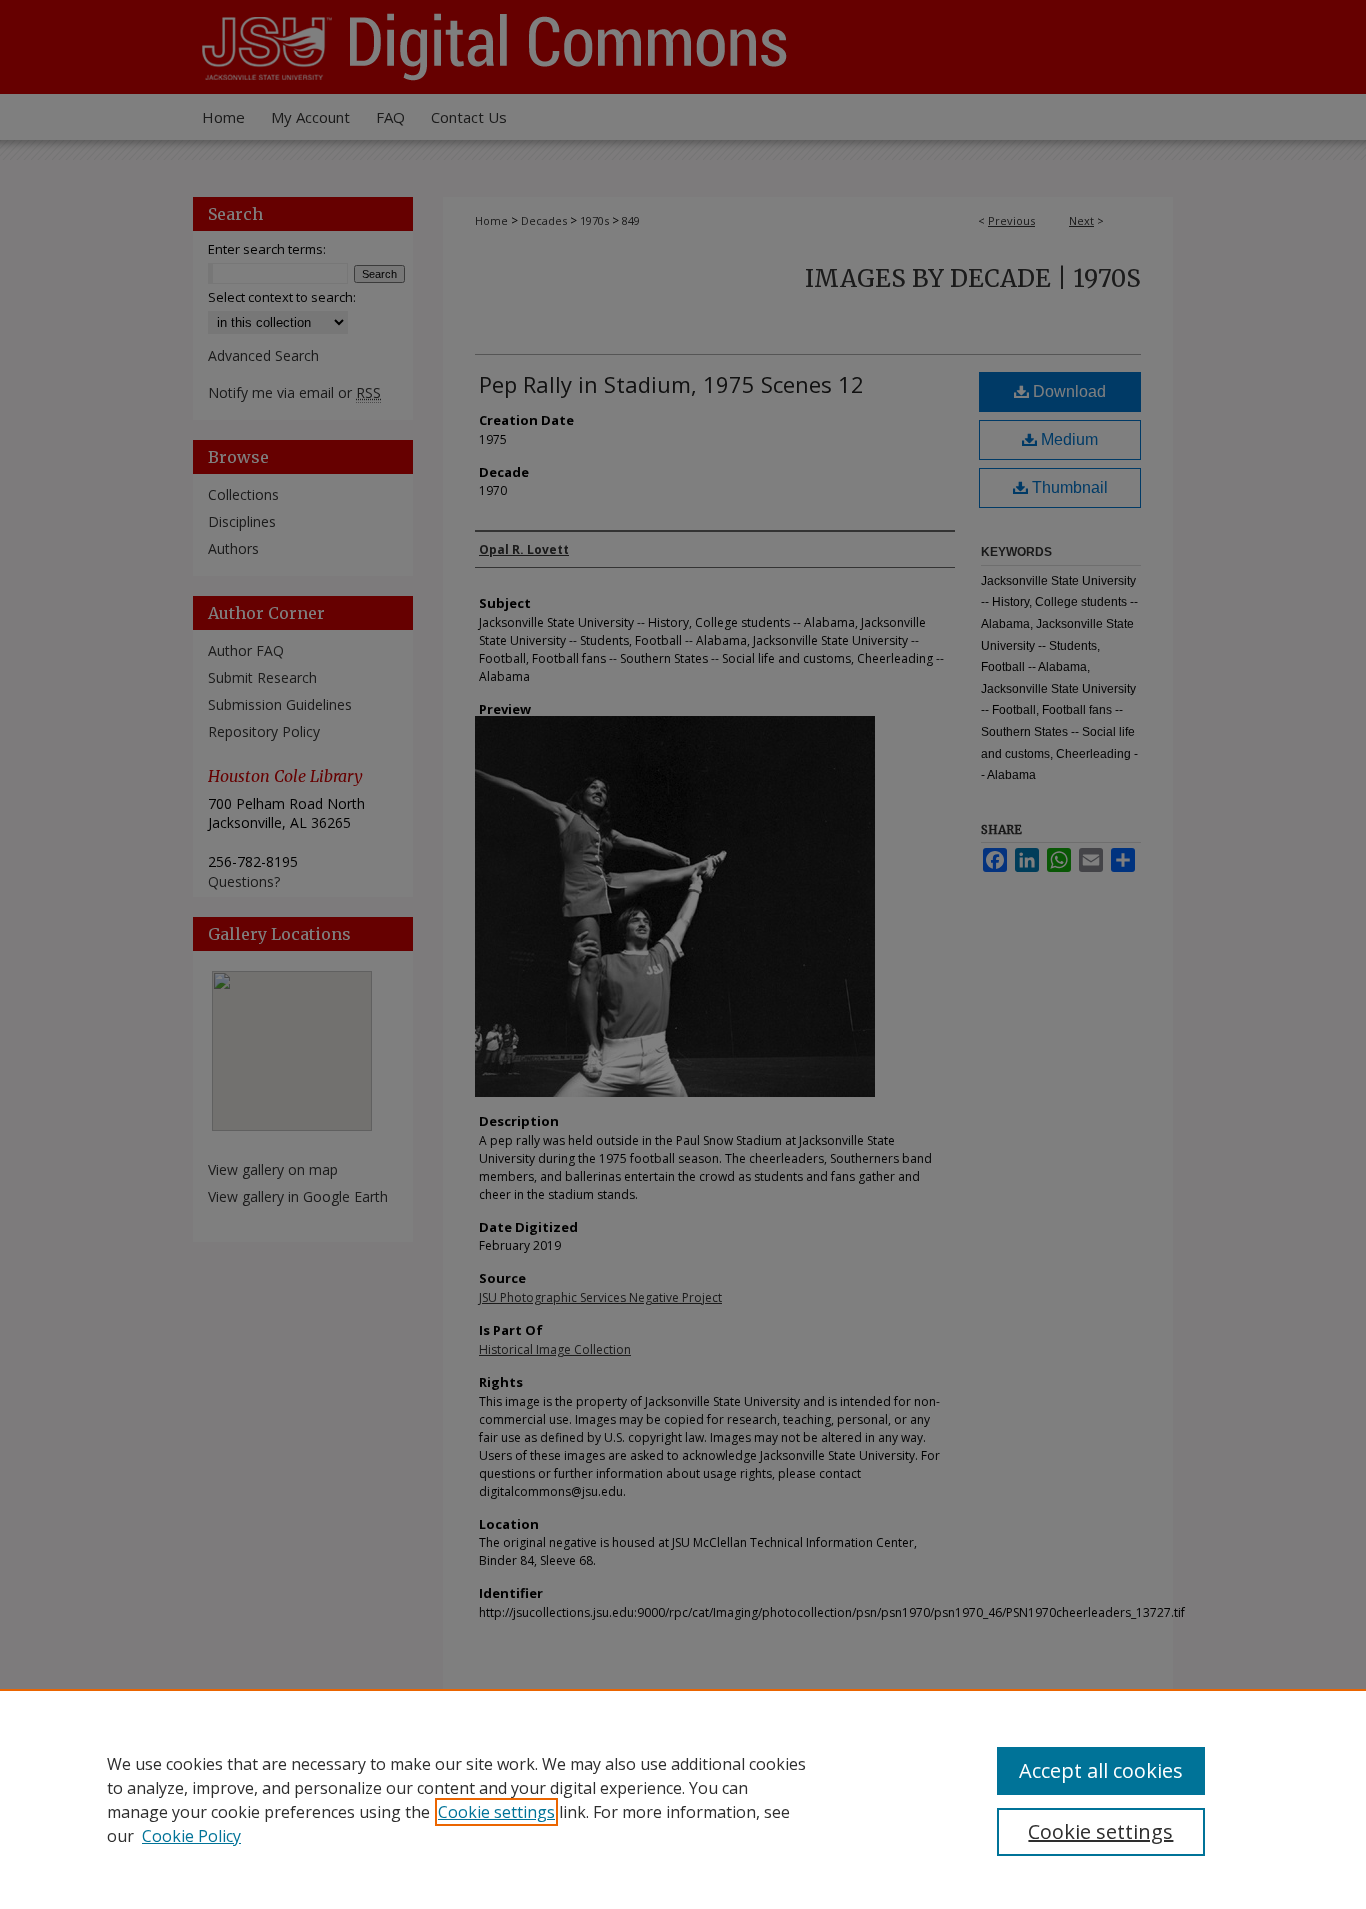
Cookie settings (496, 1812)
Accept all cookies (1101, 1770)
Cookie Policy (191, 1836)
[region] (683, 1799)
